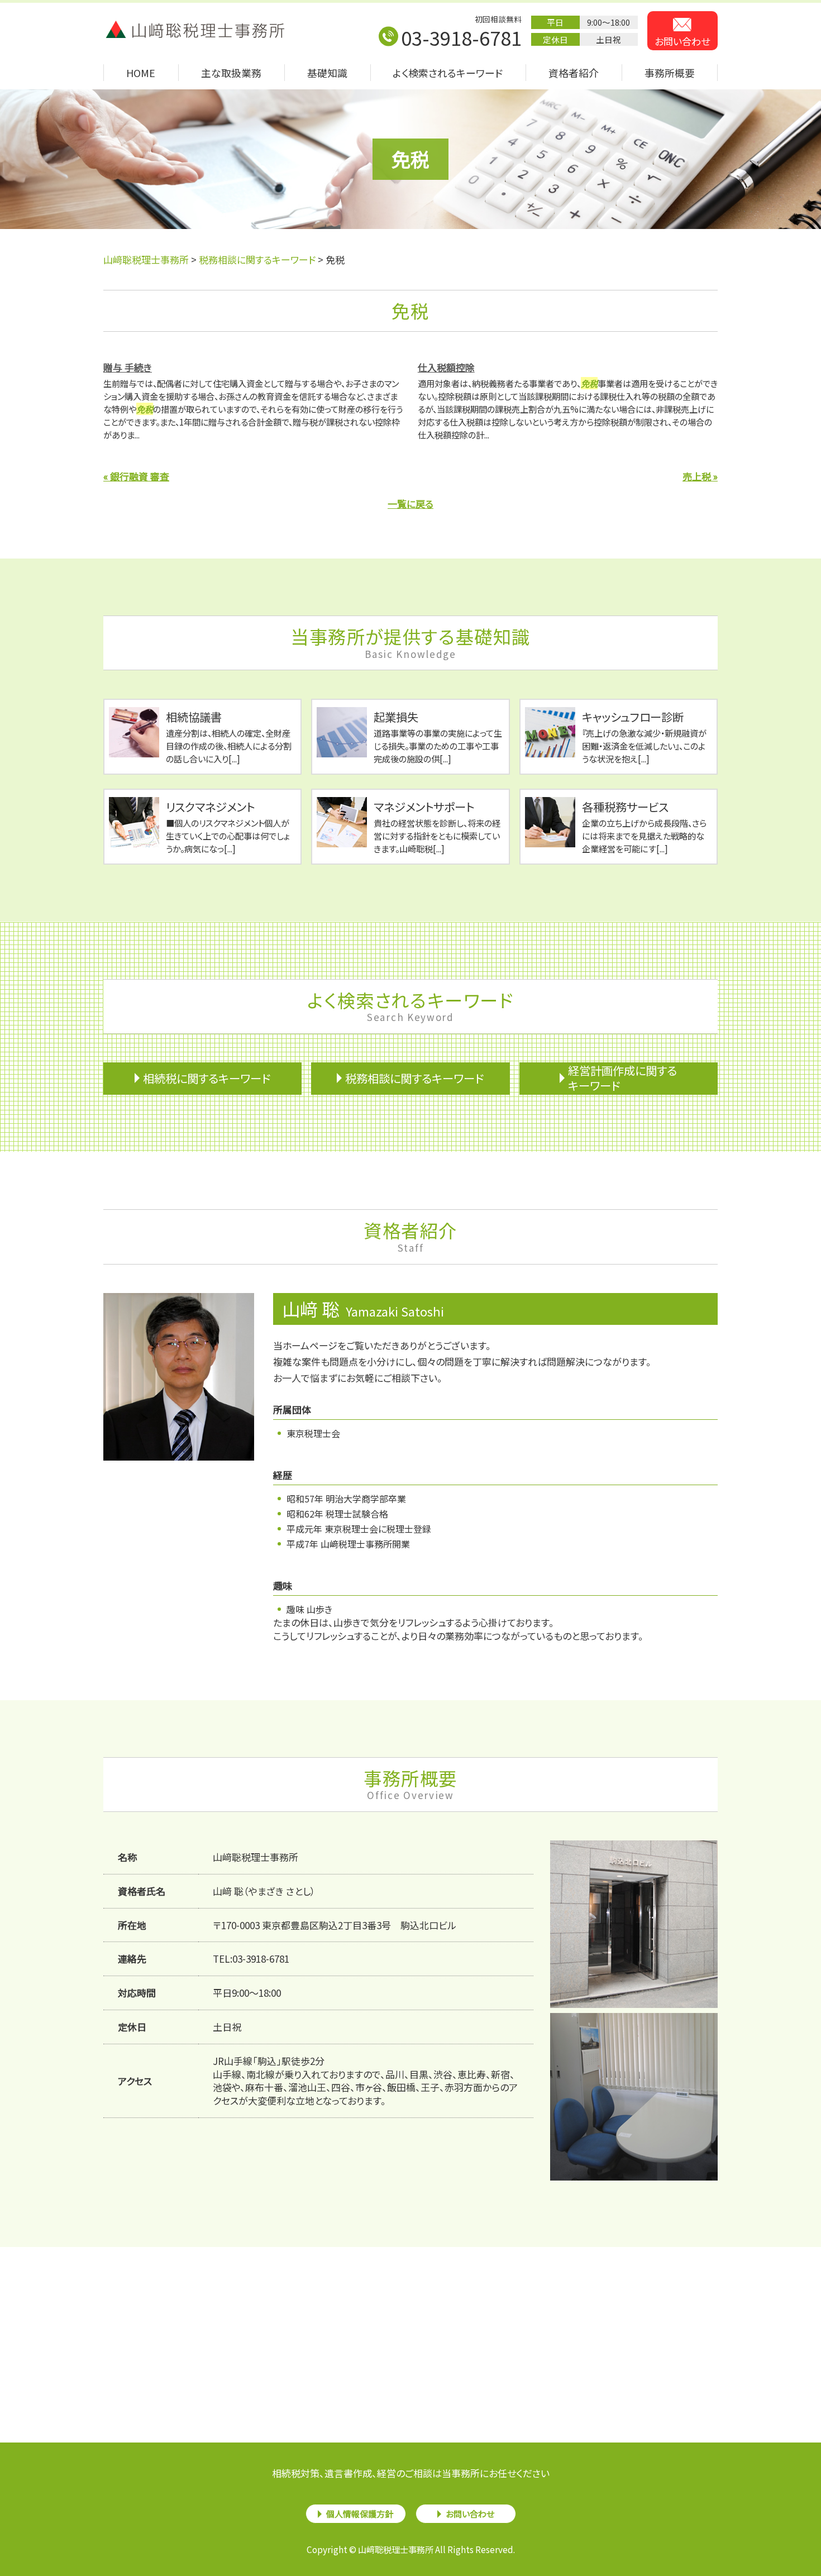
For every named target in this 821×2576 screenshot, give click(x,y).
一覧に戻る (410, 504)
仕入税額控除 (446, 367)
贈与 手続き (128, 367)
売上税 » (700, 476)
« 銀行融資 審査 (136, 476)
